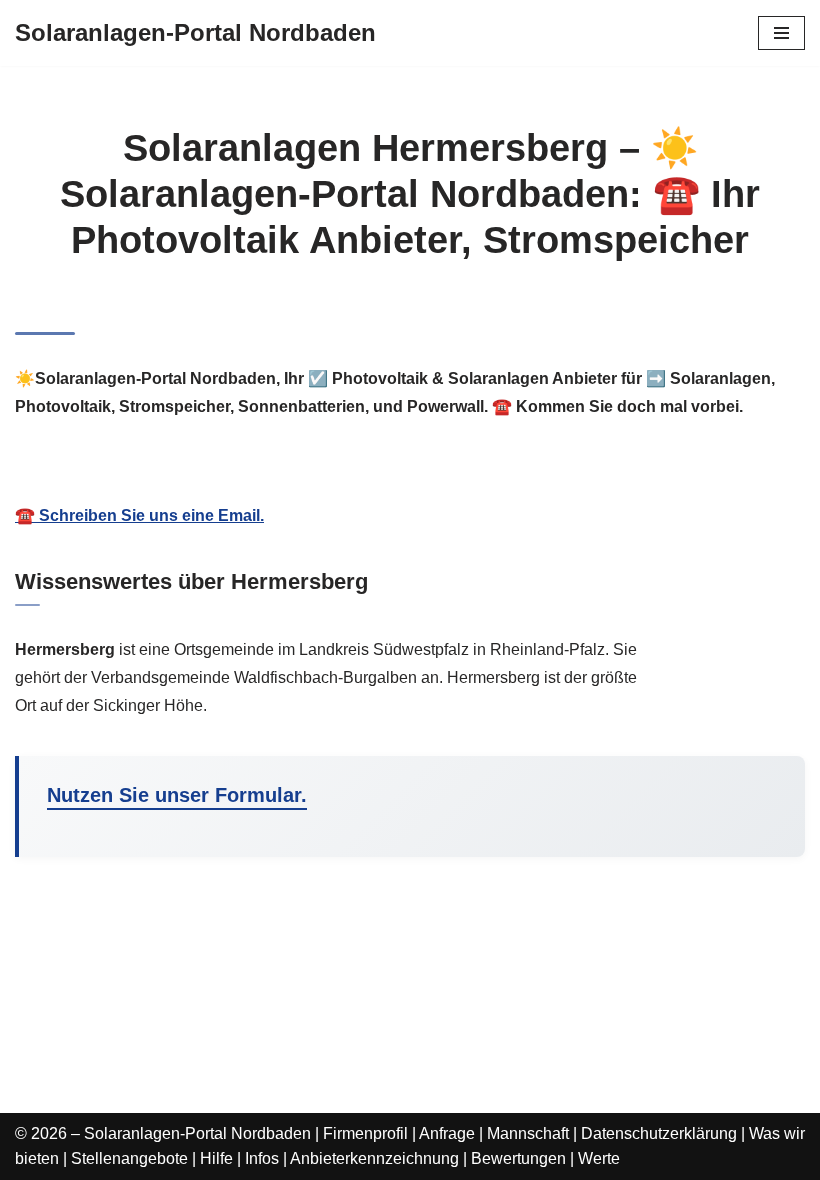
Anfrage (447, 1133)
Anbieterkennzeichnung (374, 1158)
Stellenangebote (129, 1158)
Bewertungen (518, 1158)
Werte (599, 1158)
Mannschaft (528, 1133)
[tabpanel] (410, 493)
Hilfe (216, 1158)
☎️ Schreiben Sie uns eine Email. (139, 515)
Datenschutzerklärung (659, 1133)
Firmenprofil (365, 1133)
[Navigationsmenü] (781, 33)
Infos (262, 1158)
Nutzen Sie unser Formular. (177, 795)
